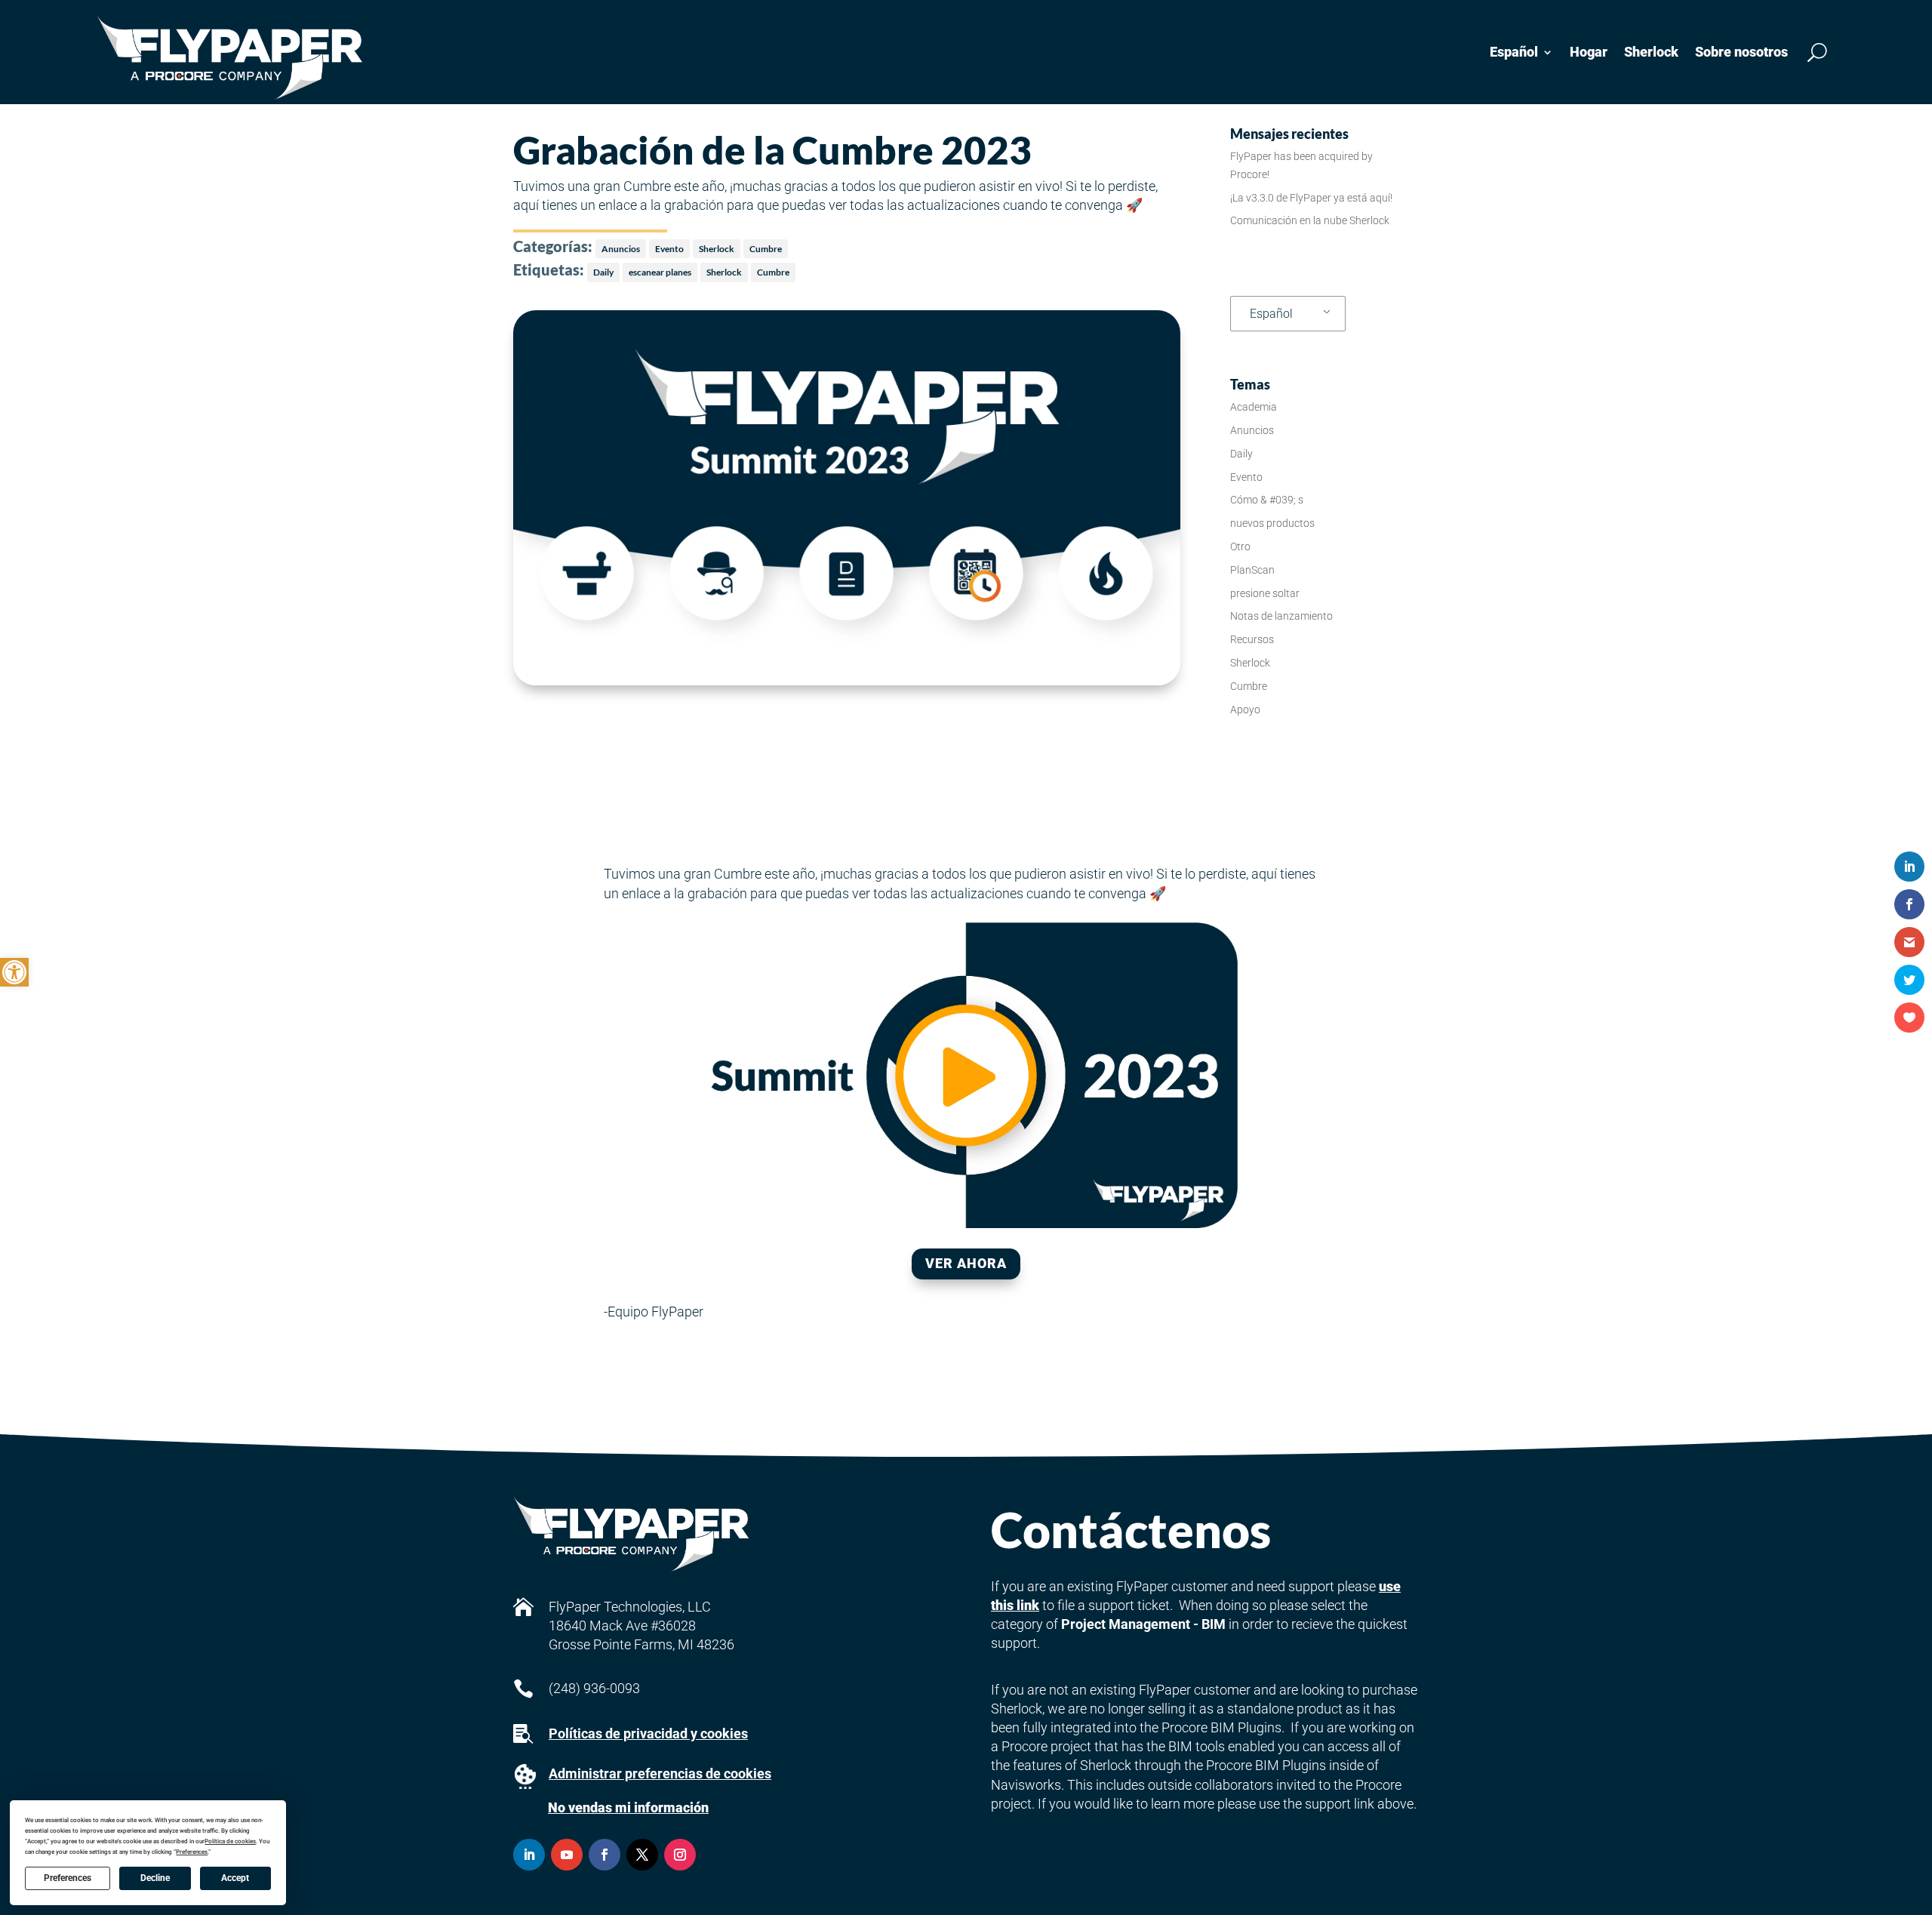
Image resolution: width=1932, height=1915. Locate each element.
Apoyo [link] (1245, 710)
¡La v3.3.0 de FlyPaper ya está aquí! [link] (1311, 198)
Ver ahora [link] (966, 1263)
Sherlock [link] (1651, 52)
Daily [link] (603, 272)
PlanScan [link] (1252, 570)
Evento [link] (669, 249)
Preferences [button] (192, 1852)
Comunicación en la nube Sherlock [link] (1310, 220)
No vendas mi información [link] (628, 1807)
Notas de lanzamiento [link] (1281, 616)
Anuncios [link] (621, 249)
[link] (14, 972)
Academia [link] (1254, 407)
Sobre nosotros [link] (1741, 52)
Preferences (68, 1878)
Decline (155, 1878)
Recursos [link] (1252, 639)
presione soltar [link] (1265, 593)
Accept (235, 1878)
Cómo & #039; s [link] (1267, 500)
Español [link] (1271, 314)
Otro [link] (1240, 546)
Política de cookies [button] (230, 1841)
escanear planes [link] (660, 272)
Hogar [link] (1589, 52)
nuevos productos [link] (1272, 523)
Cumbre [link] (766, 249)
